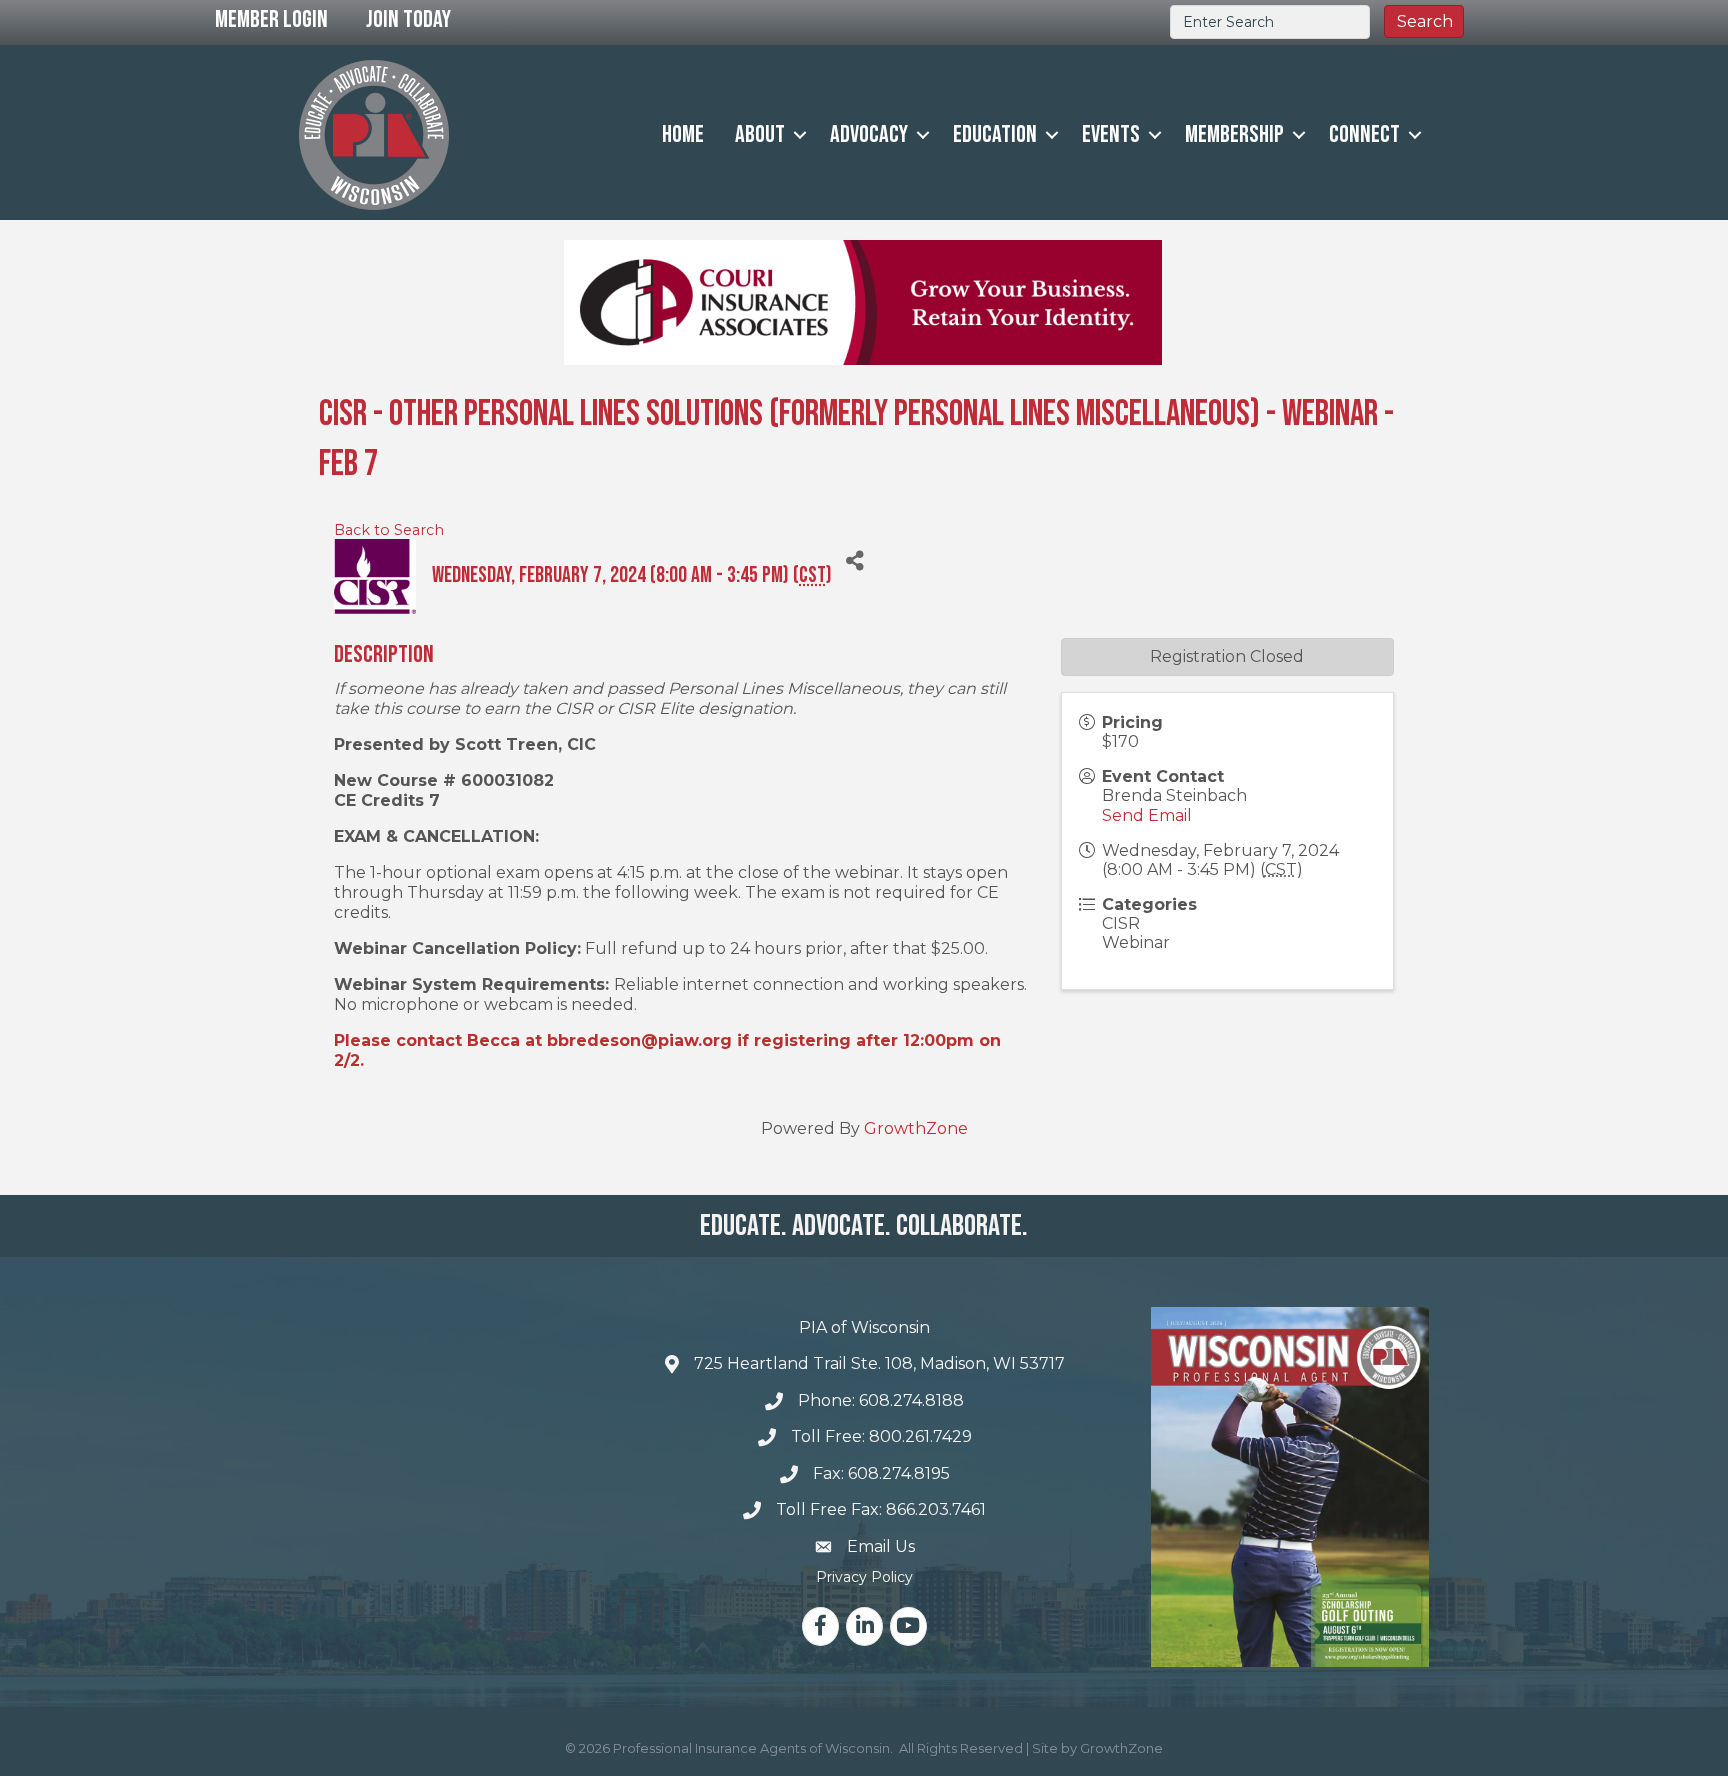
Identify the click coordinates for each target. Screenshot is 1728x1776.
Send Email (1147, 815)
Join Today (408, 19)
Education (995, 134)
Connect (1364, 134)
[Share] (854, 561)
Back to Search (389, 530)
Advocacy (869, 134)
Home (683, 134)
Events (1111, 134)
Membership (1234, 134)
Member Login (271, 19)
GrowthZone (916, 1128)
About (760, 134)
